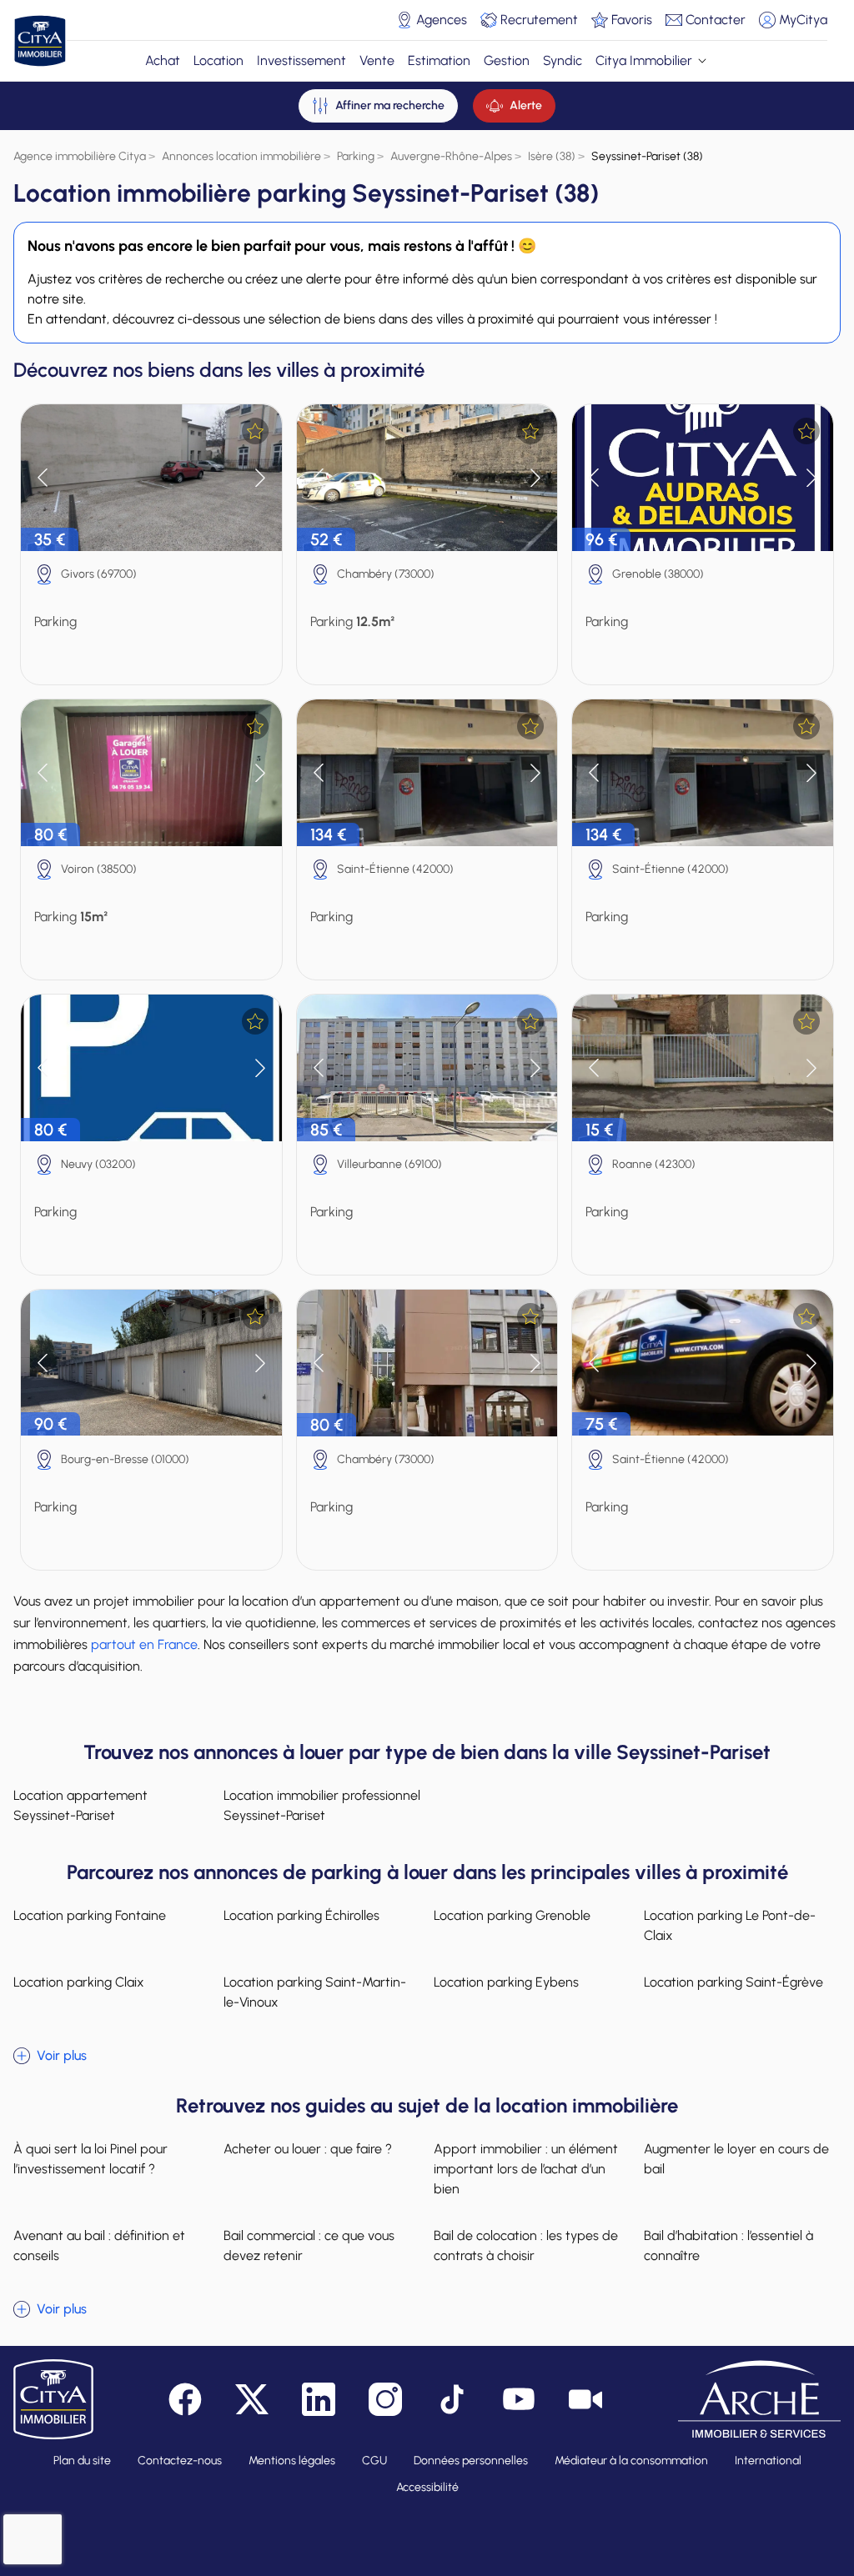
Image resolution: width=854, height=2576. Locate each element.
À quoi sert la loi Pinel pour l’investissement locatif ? (90, 2159)
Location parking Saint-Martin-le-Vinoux (315, 1992)
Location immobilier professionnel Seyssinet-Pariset (322, 1805)
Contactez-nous (180, 2461)
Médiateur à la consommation (631, 2461)
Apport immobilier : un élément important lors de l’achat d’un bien (526, 2169)
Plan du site (82, 2461)
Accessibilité (427, 2487)
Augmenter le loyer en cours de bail (736, 2159)
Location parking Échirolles (301, 1915)
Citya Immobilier (644, 60)
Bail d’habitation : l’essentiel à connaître (728, 2245)
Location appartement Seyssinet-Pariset (80, 1805)
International (768, 2461)
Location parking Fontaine (90, 1915)
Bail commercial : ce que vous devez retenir (309, 2245)
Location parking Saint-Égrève (733, 1982)
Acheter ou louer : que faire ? (308, 2149)
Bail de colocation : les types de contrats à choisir (526, 2245)
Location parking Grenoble (512, 1915)
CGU (374, 2461)
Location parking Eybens (506, 1982)
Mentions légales (292, 2461)
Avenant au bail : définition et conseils (99, 2245)
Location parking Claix (79, 1982)
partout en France (144, 1644)
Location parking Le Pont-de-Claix (730, 1925)
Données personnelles (471, 2461)
